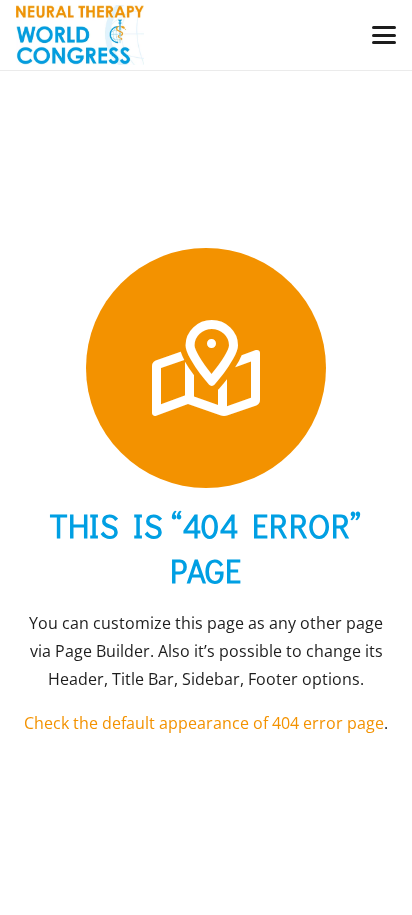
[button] (384, 35)
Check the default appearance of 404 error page (204, 723)
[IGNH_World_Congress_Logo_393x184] (80, 35)
